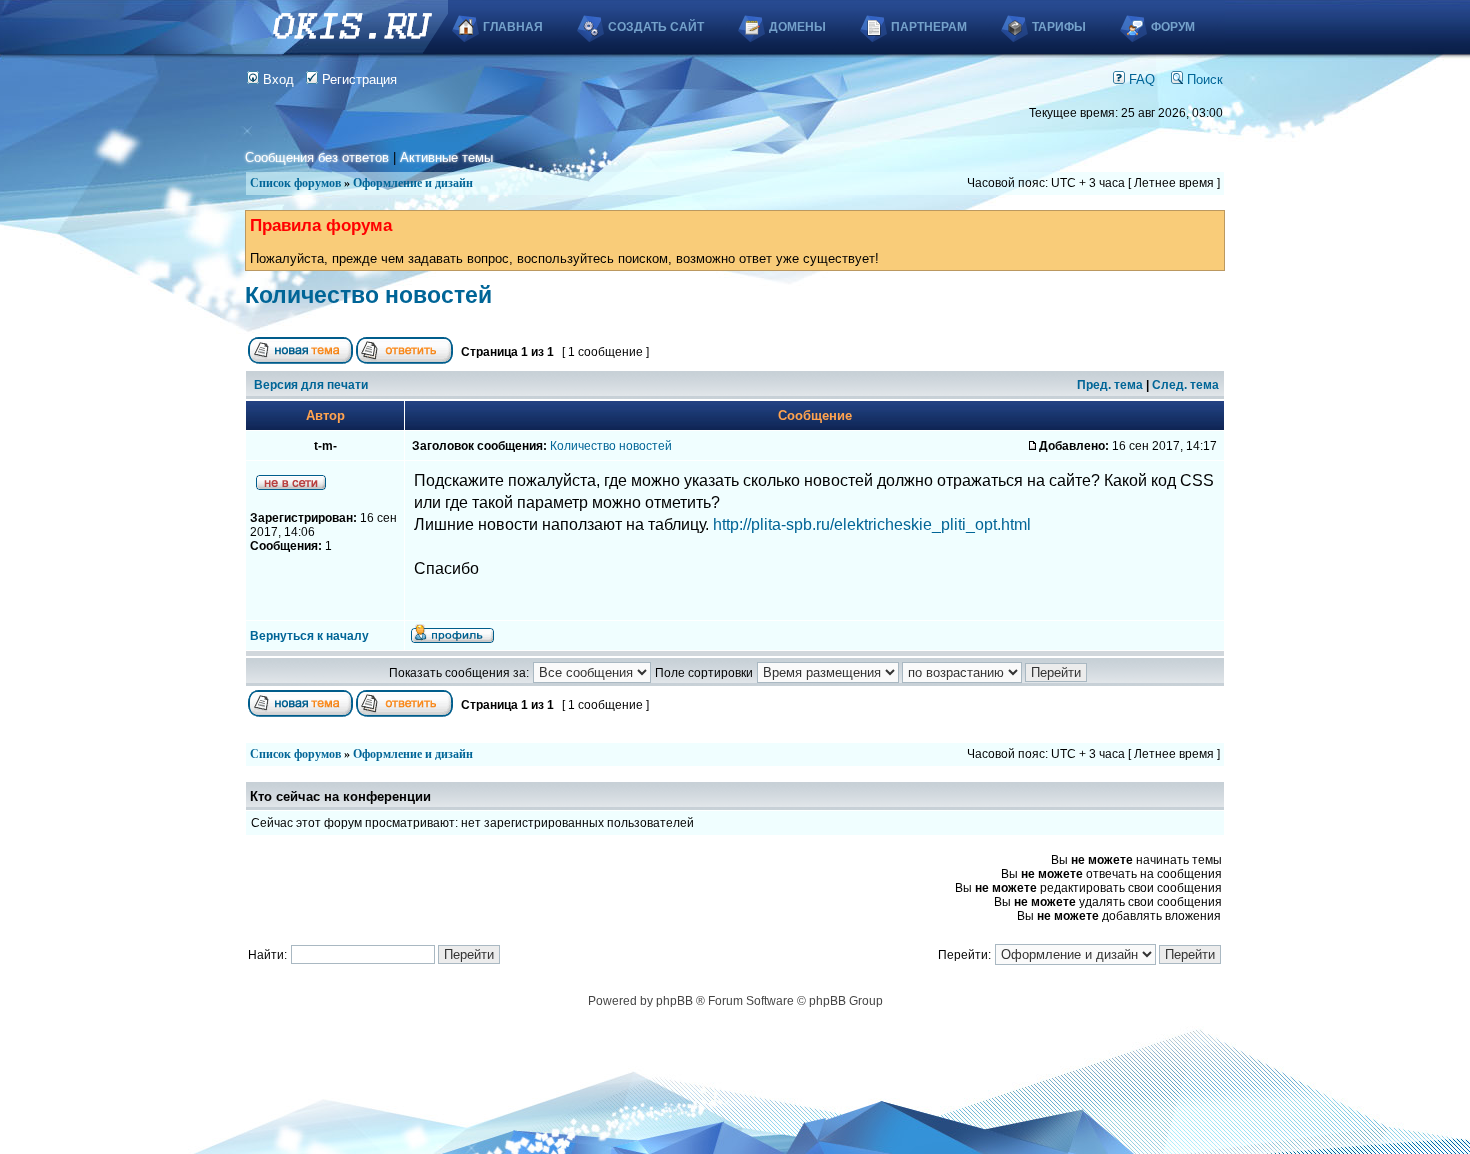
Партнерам (929, 27)
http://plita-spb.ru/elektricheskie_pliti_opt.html (872, 524)
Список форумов (295, 183)
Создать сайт (656, 27)
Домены (797, 27)
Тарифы (1059, 27)
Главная (513, 27)
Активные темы (446, 157)
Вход (276, 79)
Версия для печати (311, 385)
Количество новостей (368, 295)
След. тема (1185, 385)
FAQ (1140, 79)
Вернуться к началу (309, 636)
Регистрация (357, 79)
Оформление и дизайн (413, 183)
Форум (1173, 27)
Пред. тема (1110, 385)
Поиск (1203, 79)
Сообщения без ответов (317, 157)
